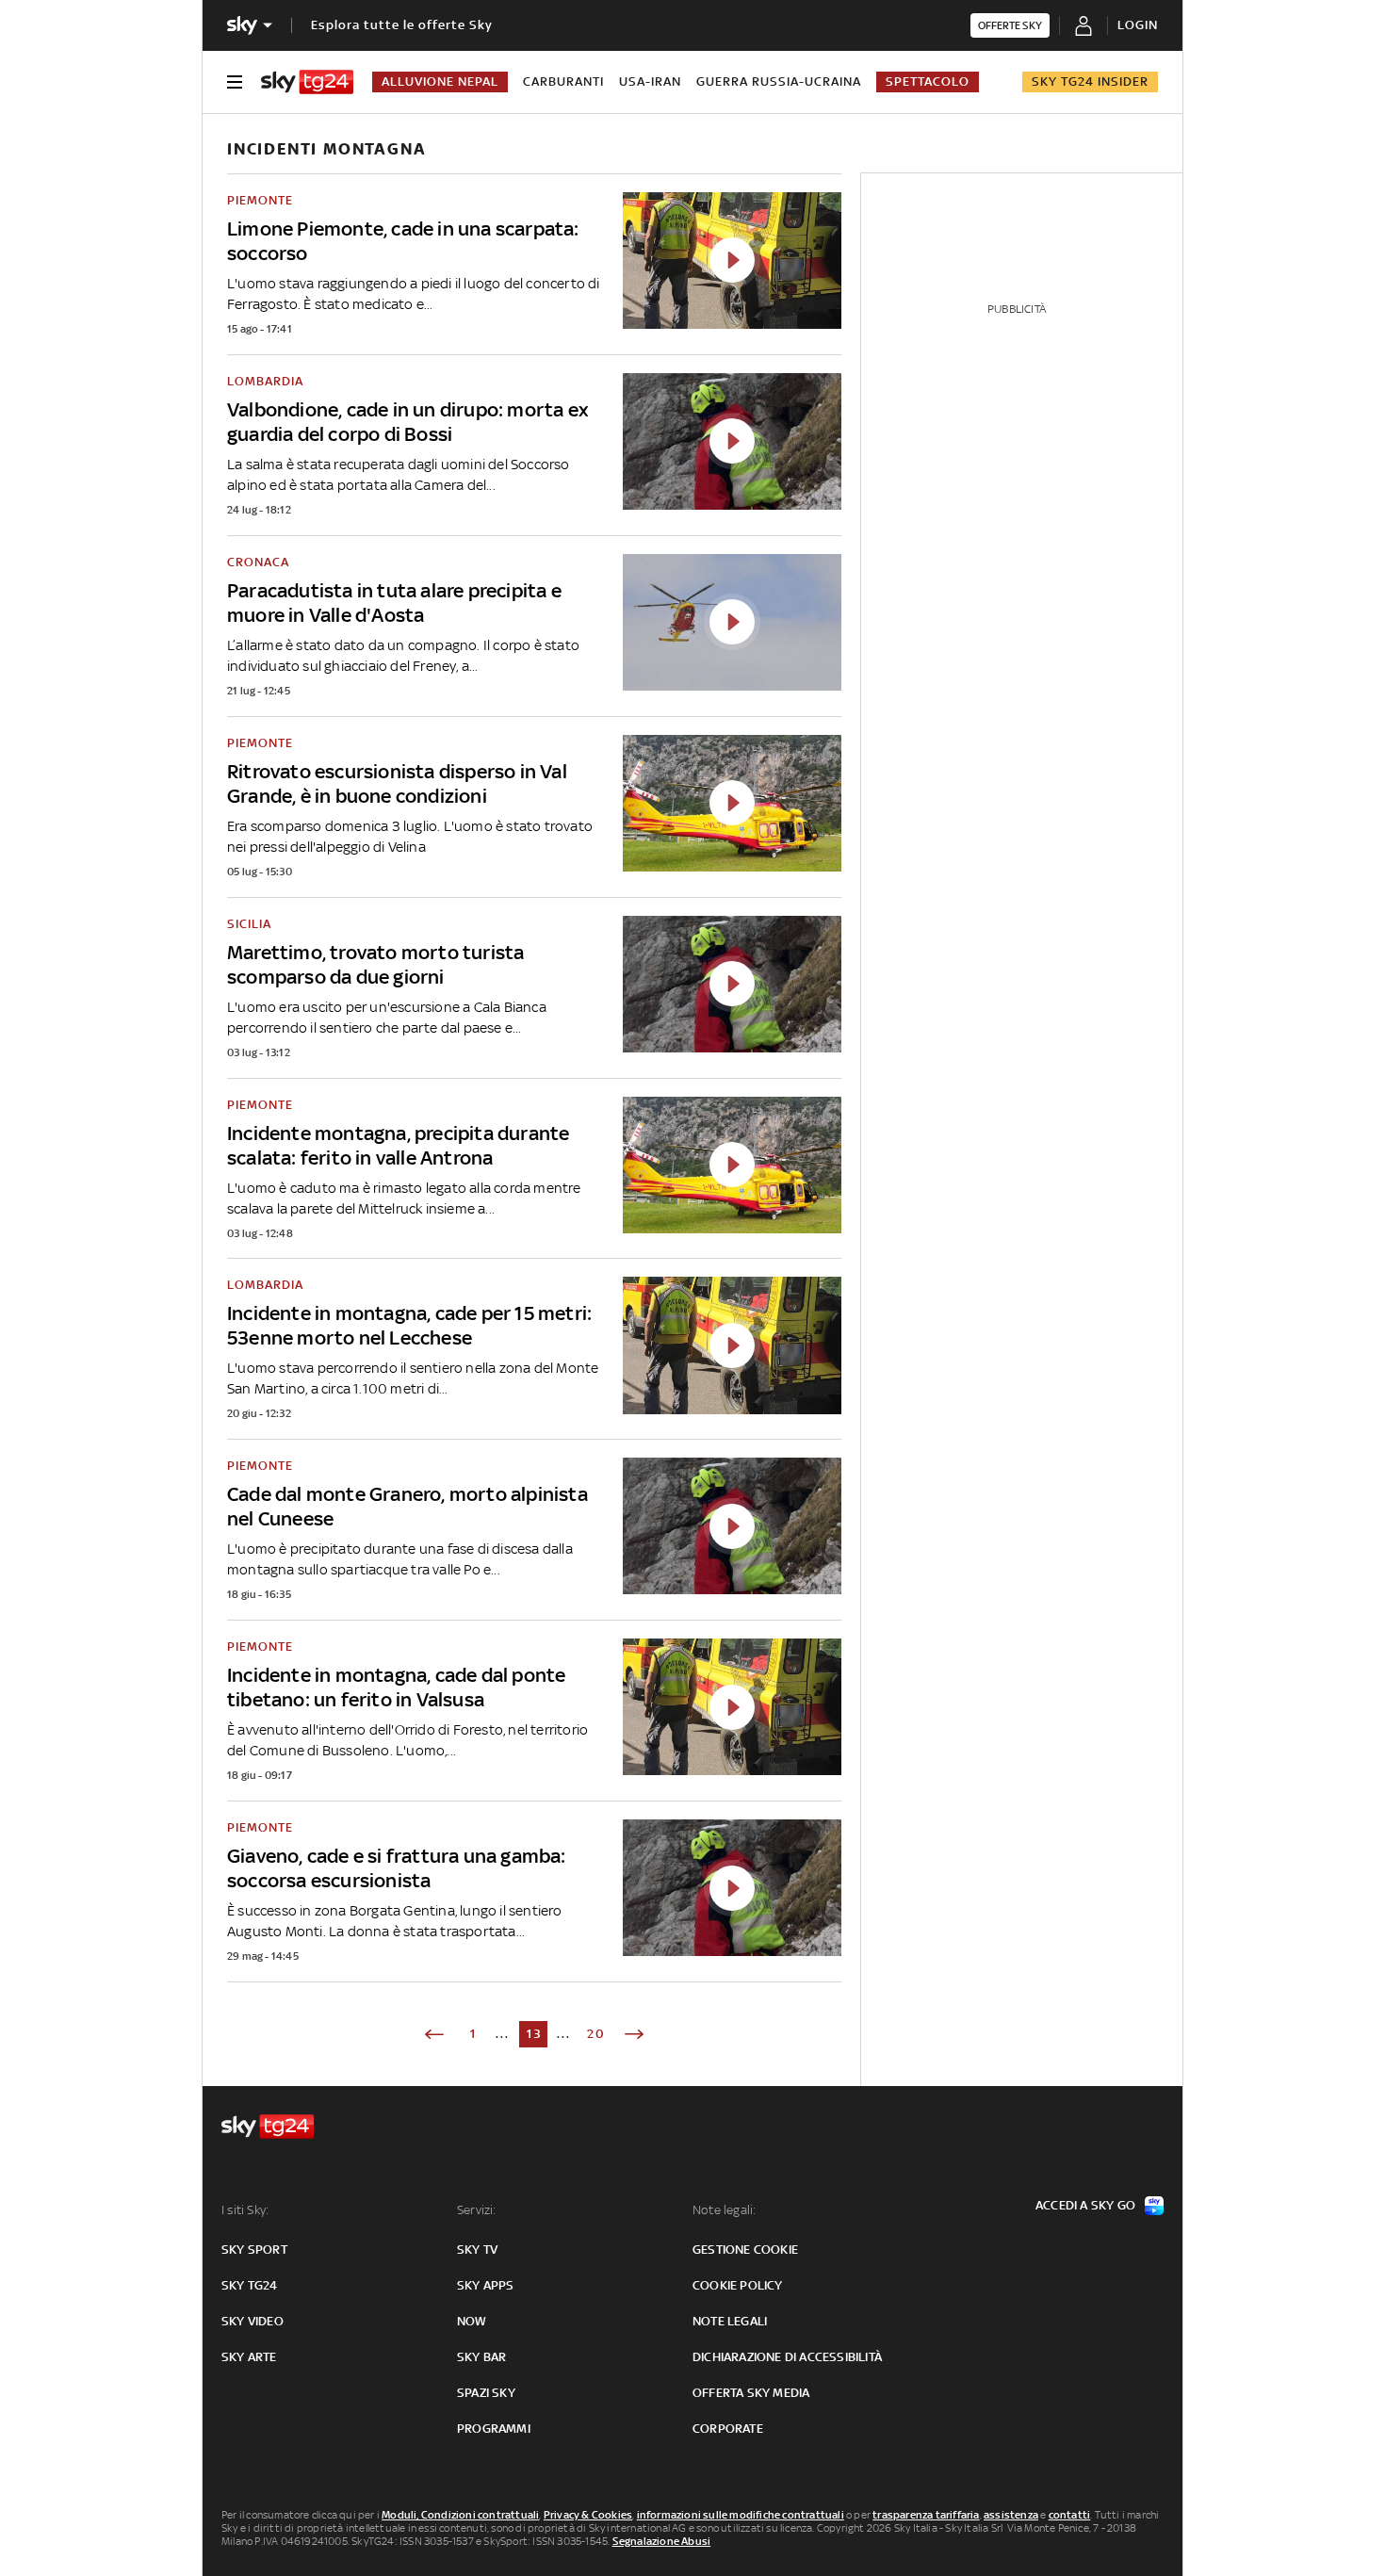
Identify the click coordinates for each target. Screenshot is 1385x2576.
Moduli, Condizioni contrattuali (460, 2515)
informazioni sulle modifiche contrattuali (741, 2515)
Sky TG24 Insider (1090, 82)
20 (596, 2034)
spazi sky (486, 2393)
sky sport (254, 2250)
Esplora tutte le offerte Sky (402, 25)
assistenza (1011, 2515)
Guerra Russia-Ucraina (779, 82)
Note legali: (724, 2210)
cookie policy (738, 2285)
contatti (1070, 2515)
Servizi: (477, 2210)
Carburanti (563, 82)
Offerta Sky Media (751, 2393)
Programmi (494, 2429)
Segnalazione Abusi (662, 2541)
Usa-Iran (650, 82)
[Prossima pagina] (634, 2034)
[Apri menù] (235, 82)
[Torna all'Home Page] (307, 82)
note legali (730, 2321)
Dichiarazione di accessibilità (787, 2357)
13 (535, 2034)
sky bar (481, 2357)
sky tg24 (250, 2285)
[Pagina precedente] (434, 2034)
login (1138, 25)
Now (472, 2321)
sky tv (477, 2250)
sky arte (249, 2357)
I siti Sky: (245, 2210)
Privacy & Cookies (588, 2515)
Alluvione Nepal (440, 82)
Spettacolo (928, 82)
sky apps (486, 2285)
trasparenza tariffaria (926, 2515)
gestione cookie (745, 2250)
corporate (728, 2429)
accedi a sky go (1085, 2205)
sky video (253, 2321)
